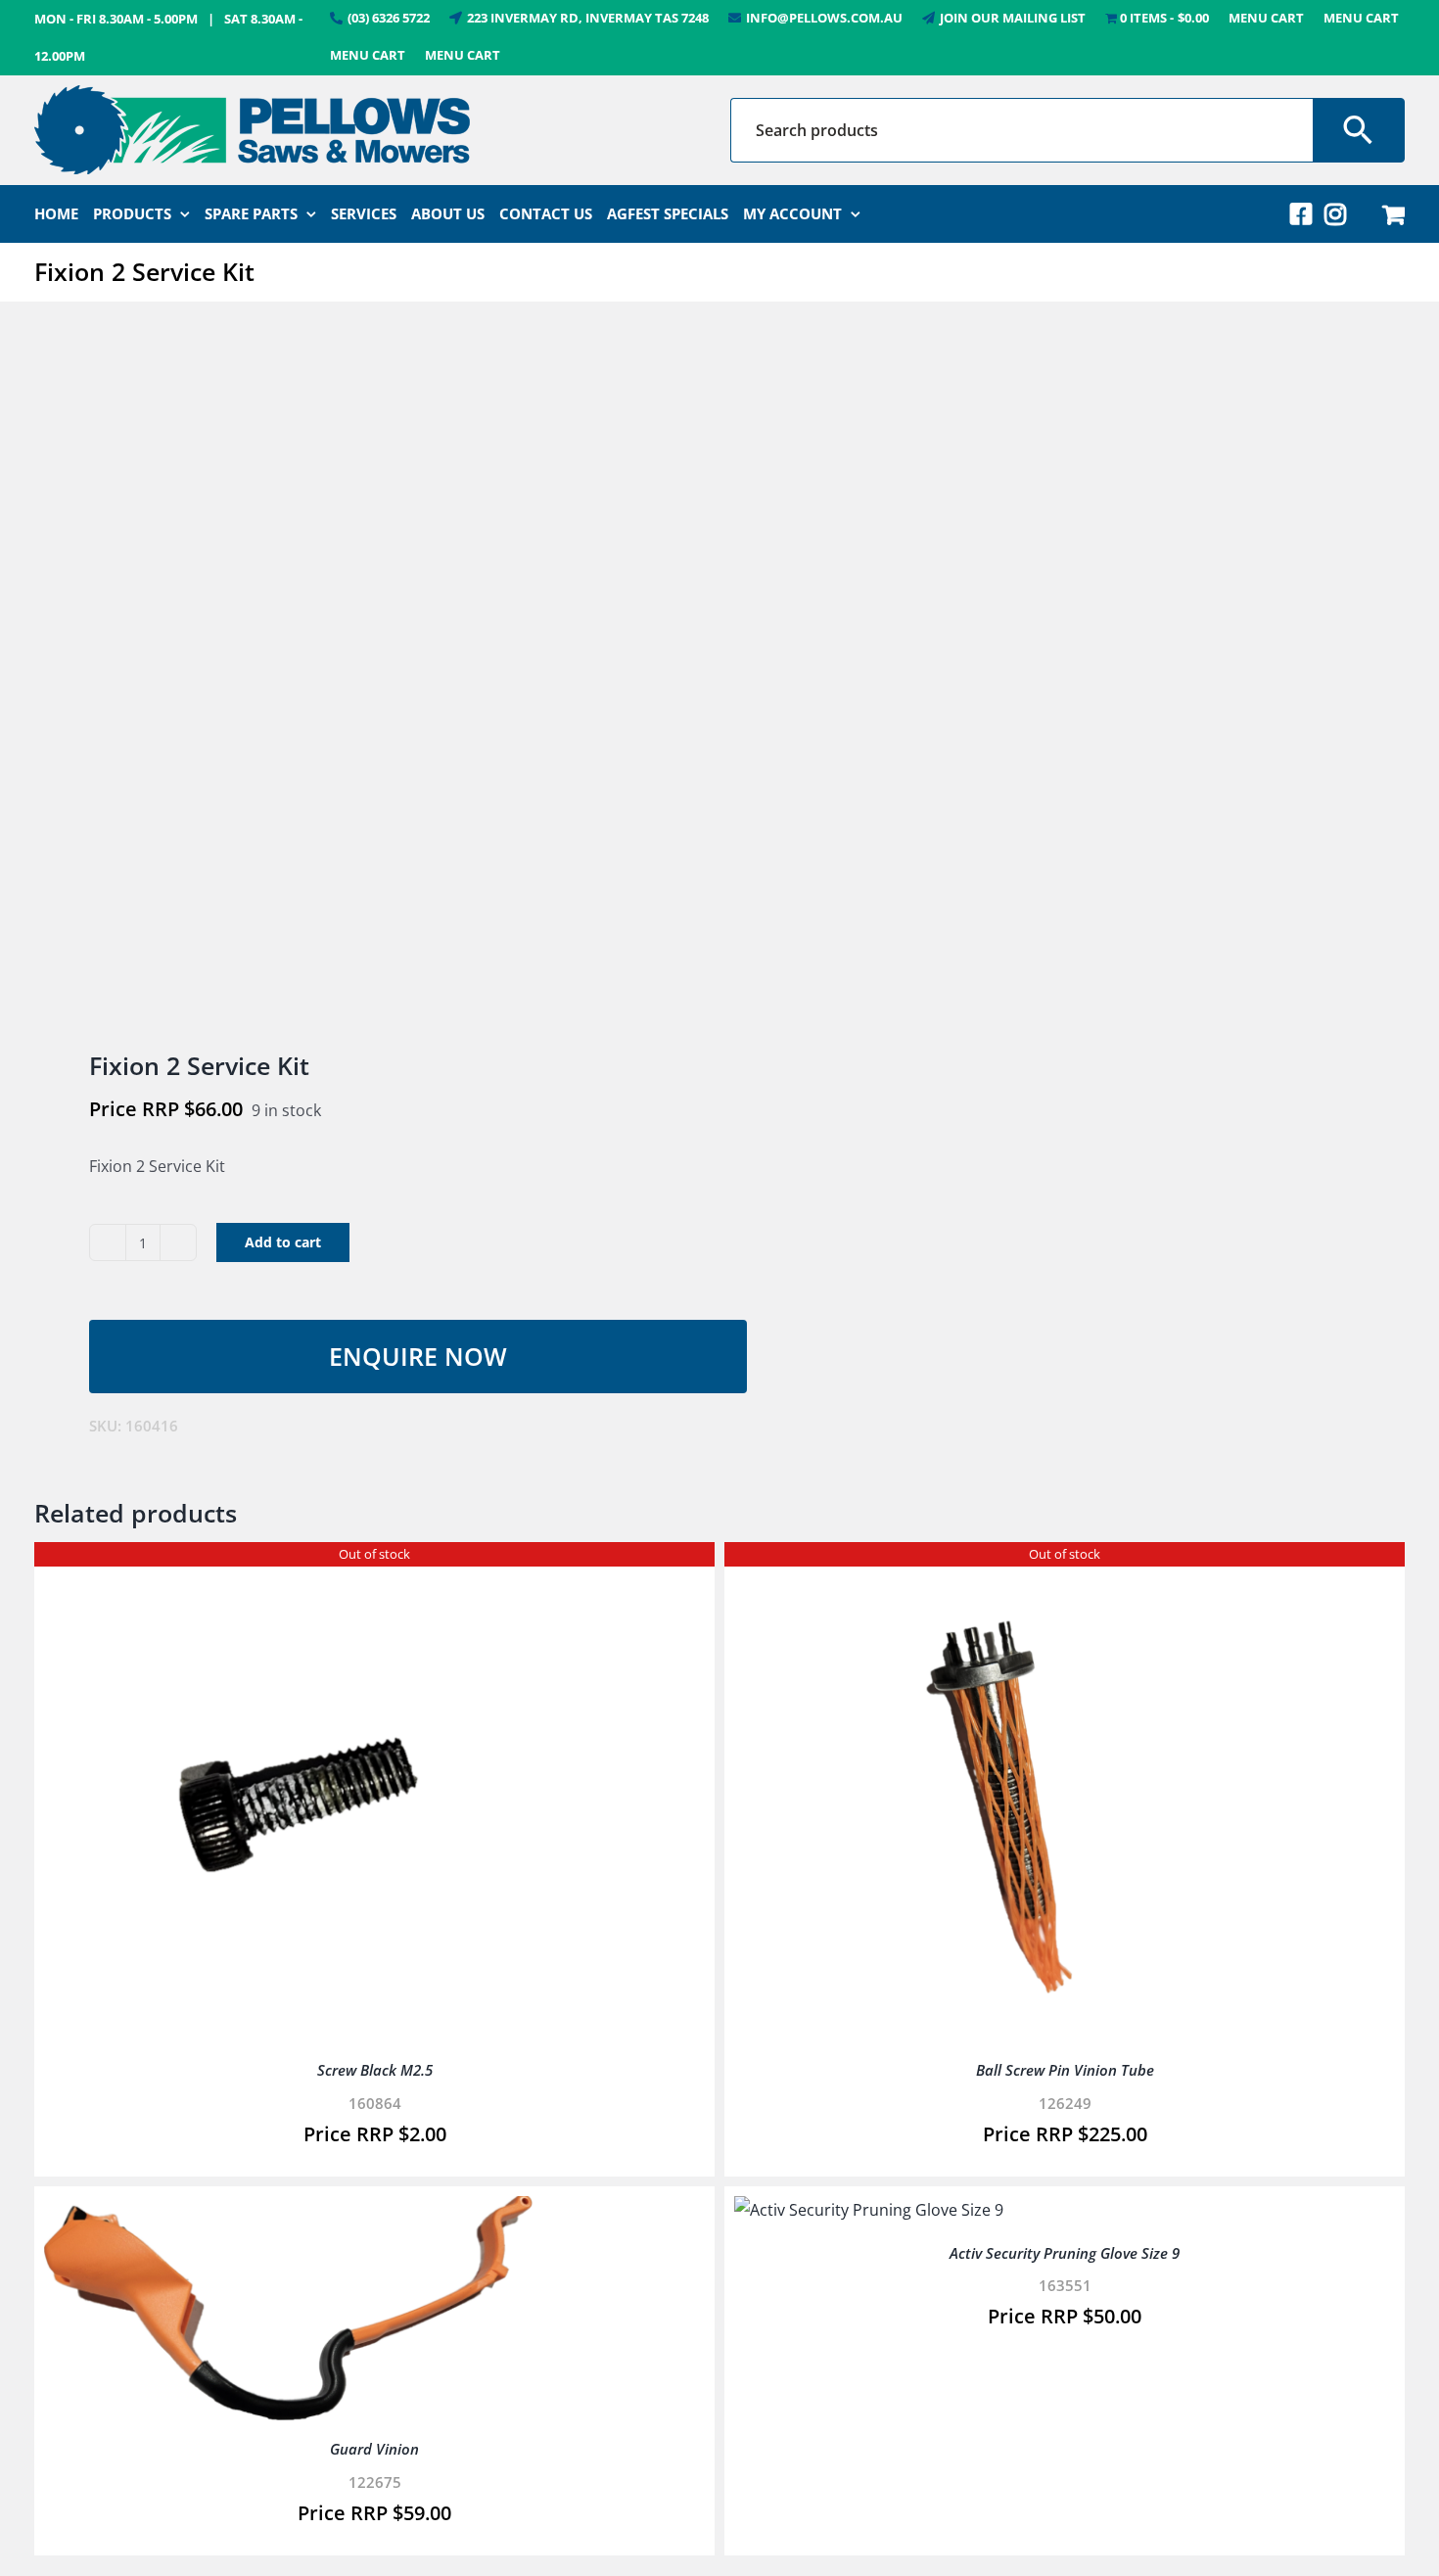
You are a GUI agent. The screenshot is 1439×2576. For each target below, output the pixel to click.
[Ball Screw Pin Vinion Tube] (979, 1566)
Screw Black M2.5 (375, 2070)
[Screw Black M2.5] (289, 1566)
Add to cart (283, 1242)
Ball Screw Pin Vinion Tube (1065, 2070)
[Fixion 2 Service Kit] (363, 678)
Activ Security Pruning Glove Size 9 (1065, 2253)
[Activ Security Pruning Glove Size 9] (869, 2210)
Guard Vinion (374, 2449)
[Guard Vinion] (289, 2210)
